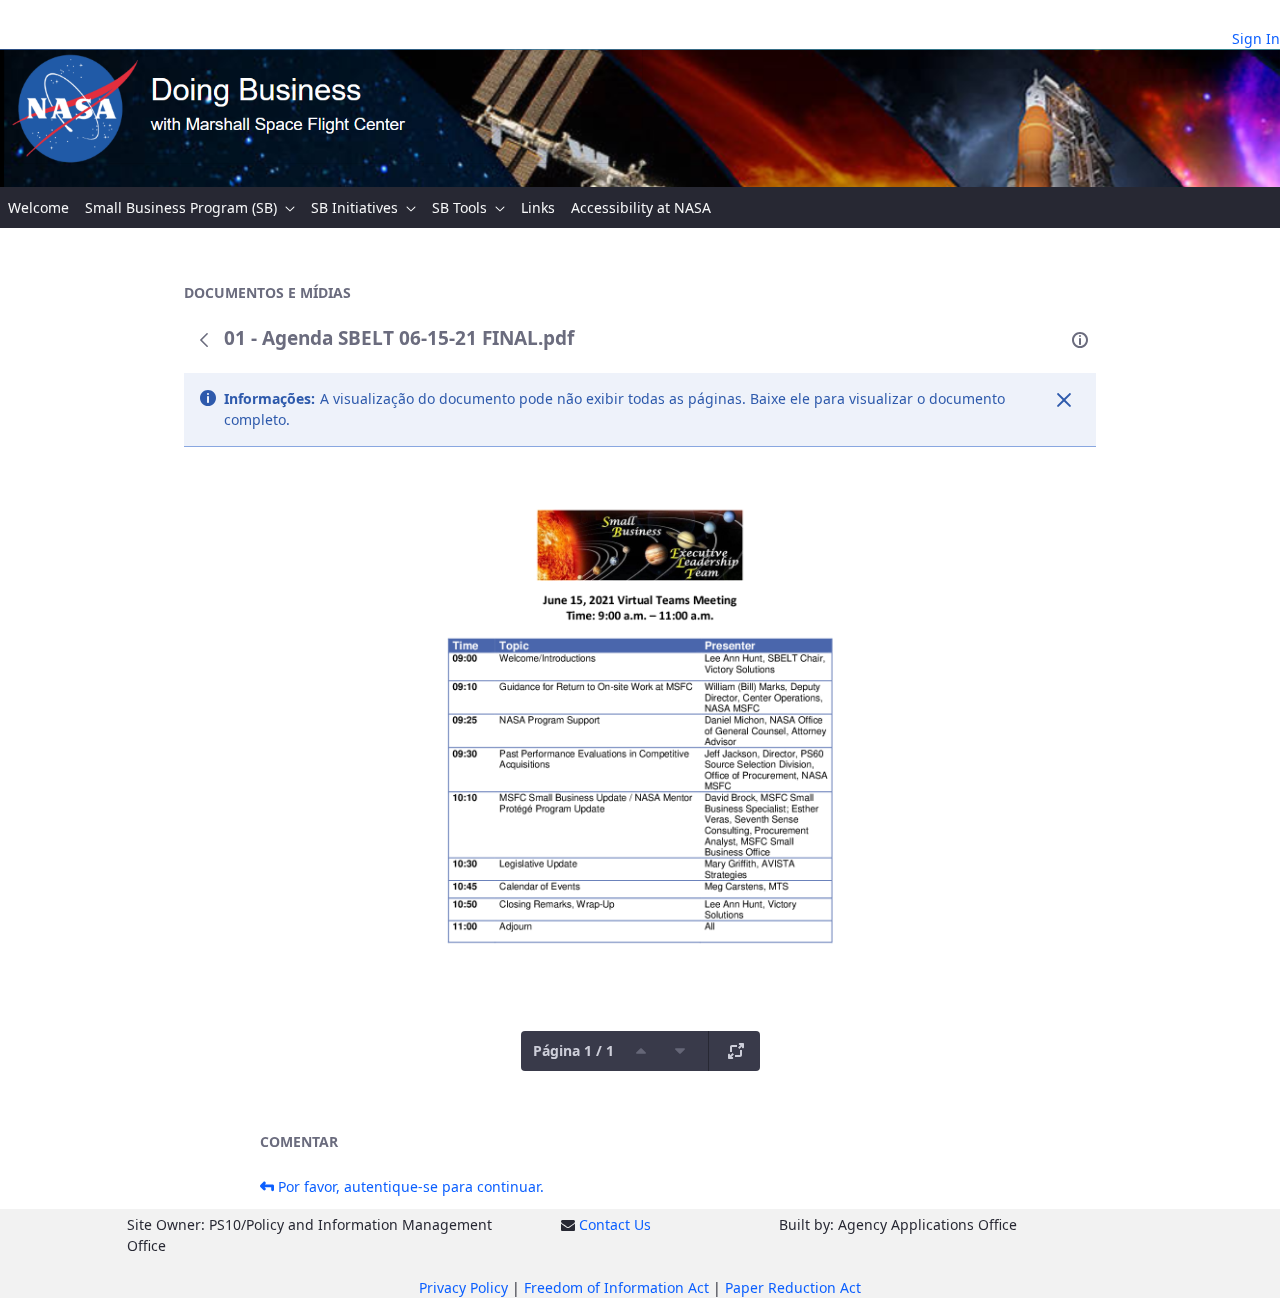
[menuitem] (38, 207)
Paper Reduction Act (793, 1287)
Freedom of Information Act (616, 1287)
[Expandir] (736, 1051)
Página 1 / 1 (573, 1050)
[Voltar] (204, 340)
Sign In (1256, 38)
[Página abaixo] (680, 1051)
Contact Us (615, 1224)
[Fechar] (1064, 400)
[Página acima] (641, 1051)
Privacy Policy (463, 1287)
